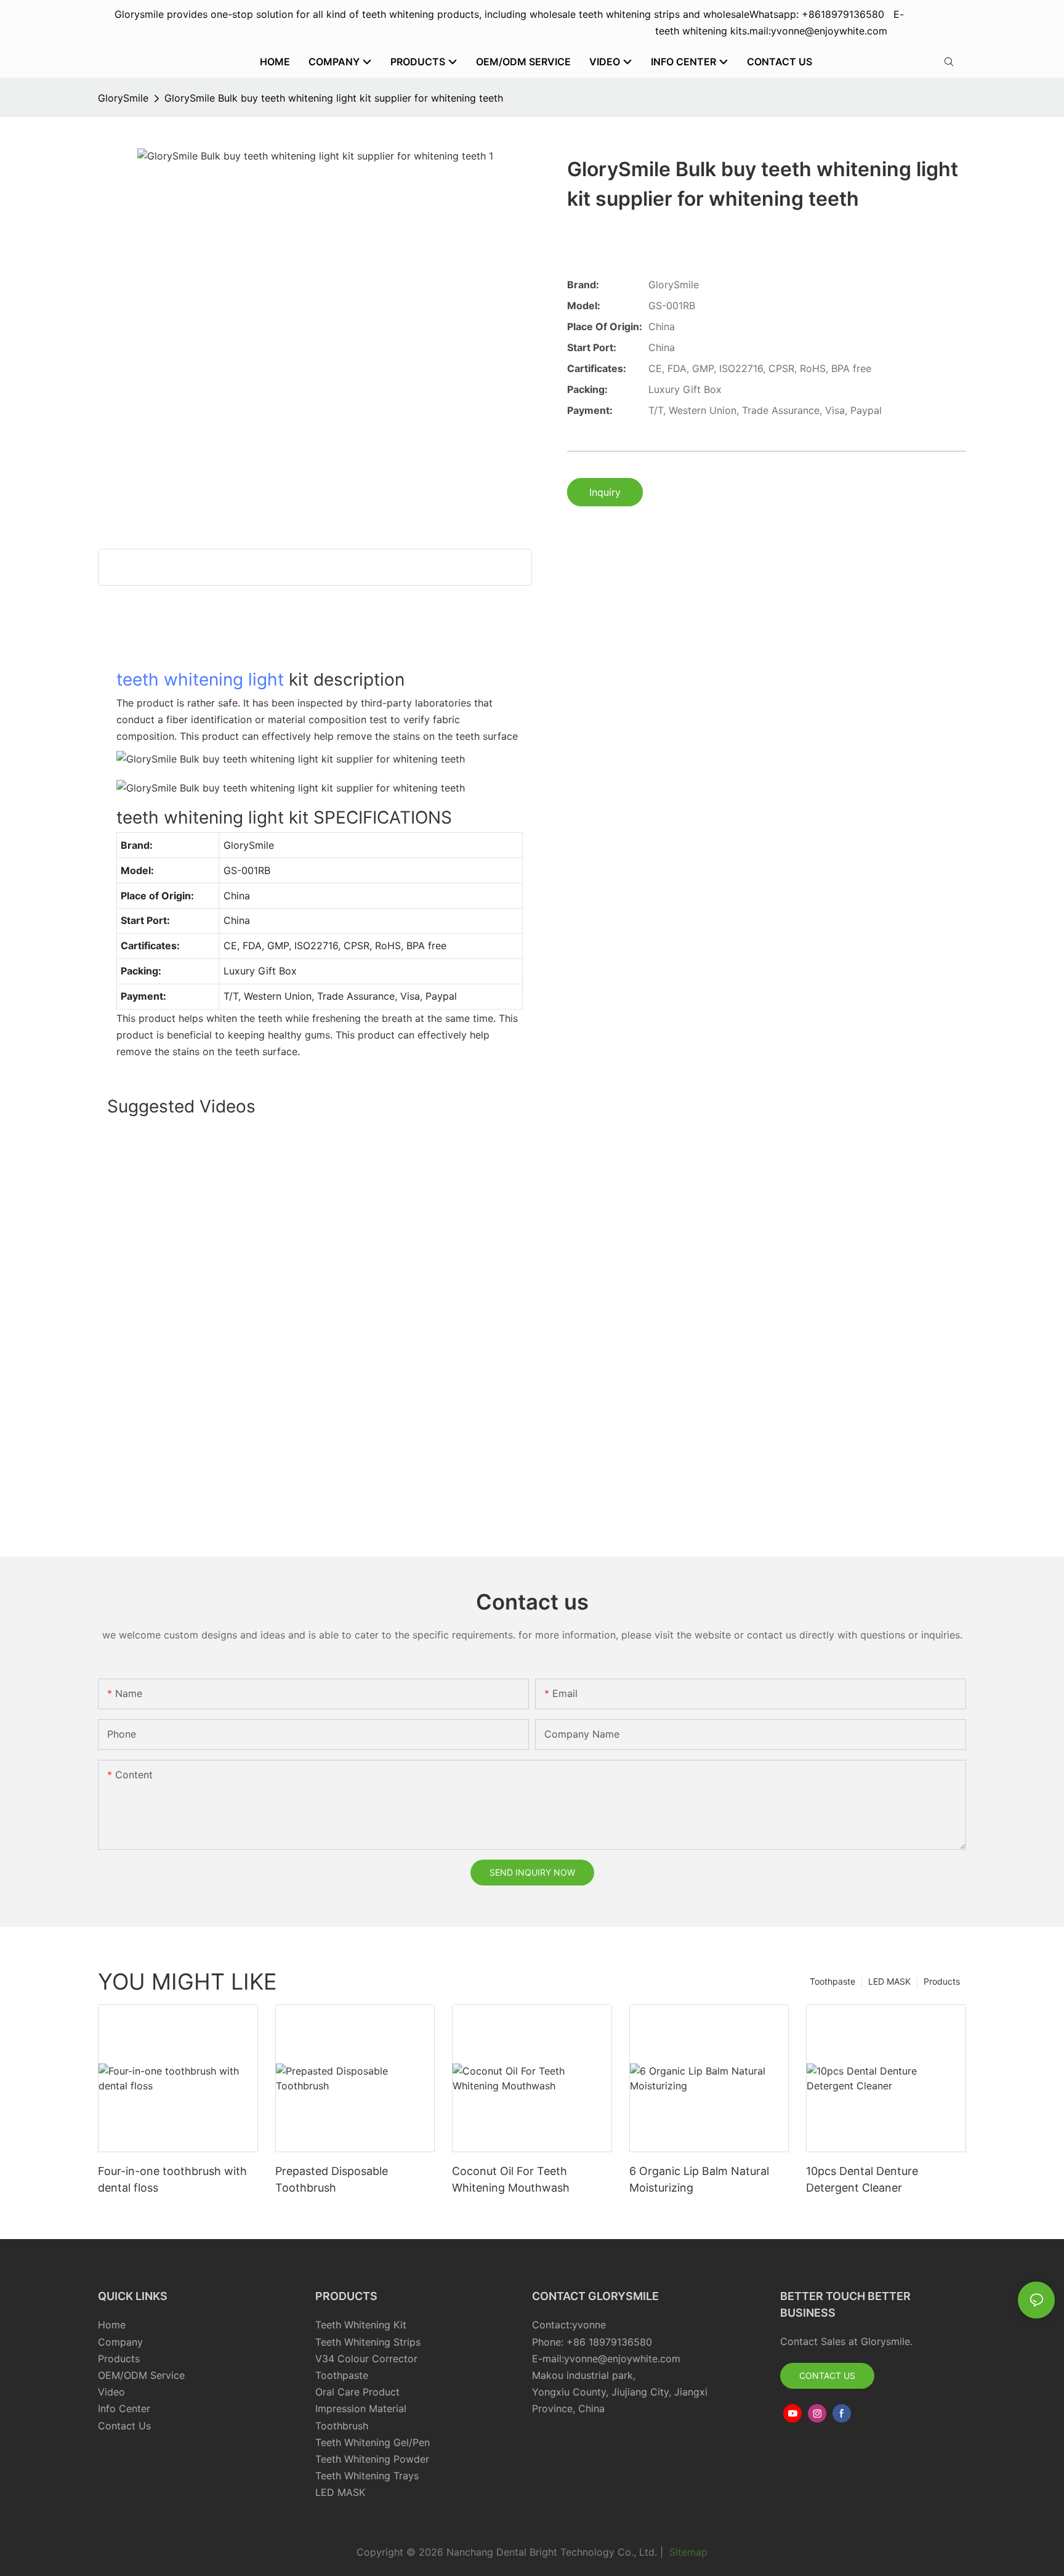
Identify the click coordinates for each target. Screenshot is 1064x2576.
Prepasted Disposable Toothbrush (332, 2179)
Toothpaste (832, 1981)
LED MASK (889, 1981)
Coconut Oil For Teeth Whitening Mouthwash (511, 2179)
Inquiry (605, 492)
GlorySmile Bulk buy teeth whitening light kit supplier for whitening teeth (334, 98)
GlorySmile (123, 98)
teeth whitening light (200, 679)
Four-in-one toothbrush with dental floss (172, 2179)
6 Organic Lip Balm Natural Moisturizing (699, 2179)
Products (942, 1981)
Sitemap (687, 2552)
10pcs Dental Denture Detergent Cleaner (862, 2179)
